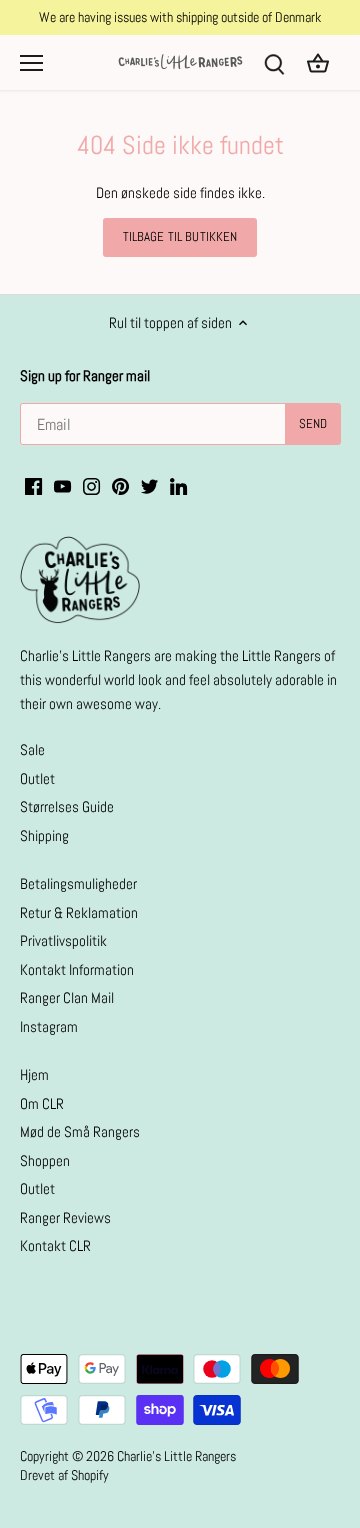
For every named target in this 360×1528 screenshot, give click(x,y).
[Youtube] (62, 484)
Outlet (37, 778)
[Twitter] (149, 484)
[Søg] (274, 62)
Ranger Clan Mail (67, 997)
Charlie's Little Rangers (176, 1456)
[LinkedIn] (178, 484)
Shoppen (45, 1160)
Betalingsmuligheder (78, 883)
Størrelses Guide (67, 806)
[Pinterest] (120, 484)
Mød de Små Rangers (80, 1131)
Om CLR (42, 1103)
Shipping (44, 835)
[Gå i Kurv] (318, 62)
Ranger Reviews (65, 1217)
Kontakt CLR (55, 1245)
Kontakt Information (77, 969)
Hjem (34, 1074)
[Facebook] (33, 484)
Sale (32, 749)
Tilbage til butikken (180, 237)
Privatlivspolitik (63, 940)
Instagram (49, 1026)
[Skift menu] (31, 63)
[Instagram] (91, 484)
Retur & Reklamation (79, 912)
